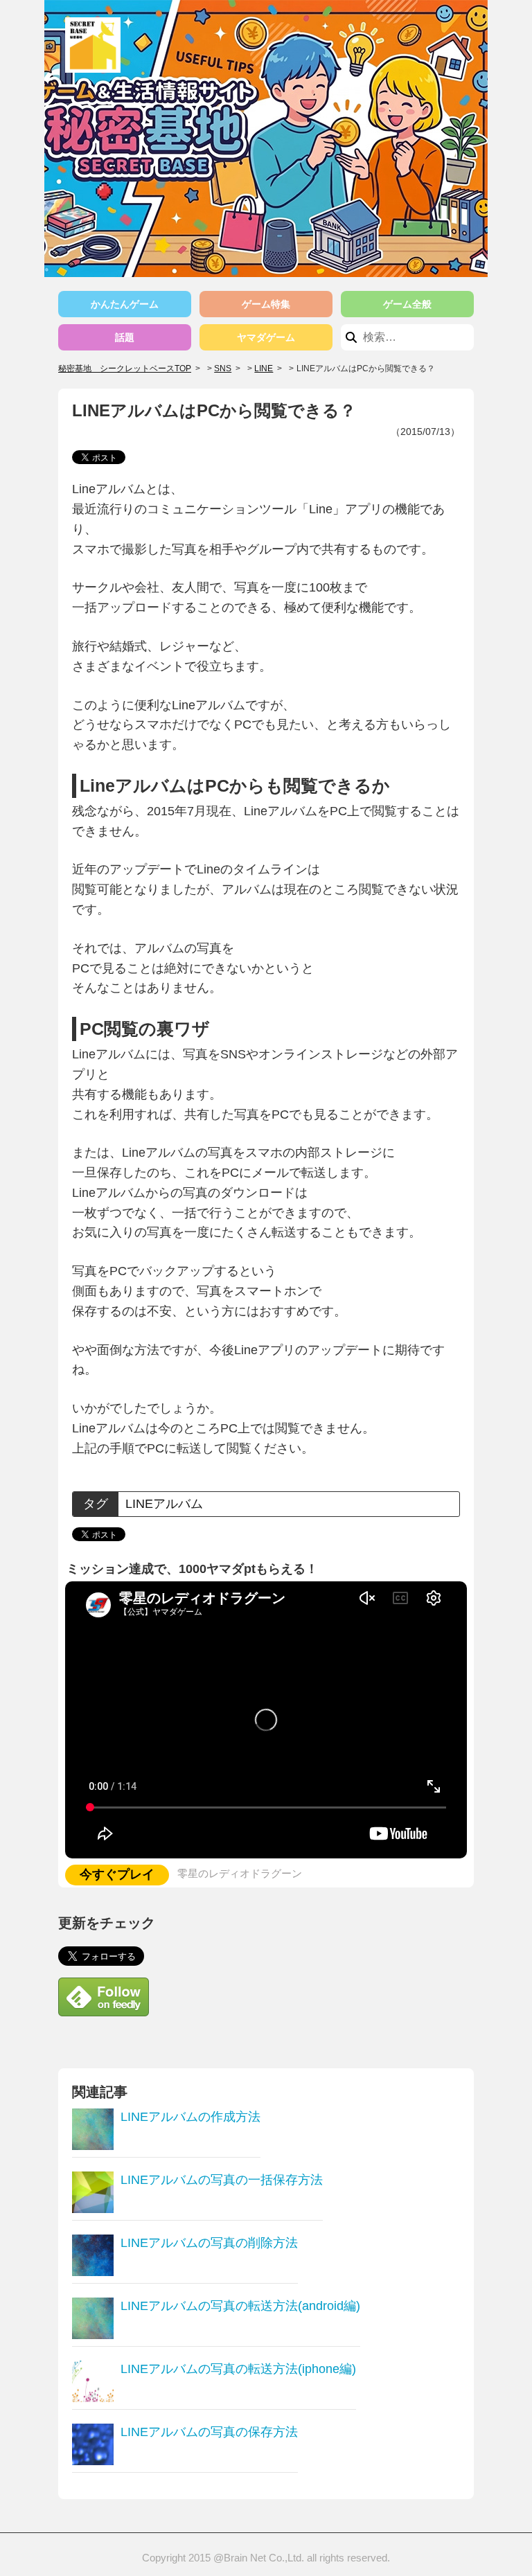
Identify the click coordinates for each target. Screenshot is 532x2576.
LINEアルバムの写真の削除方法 (209, 2243)
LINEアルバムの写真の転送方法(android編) (240, 2306)
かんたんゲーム (125, 304)
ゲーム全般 (407, 304)
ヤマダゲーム (266, 337)
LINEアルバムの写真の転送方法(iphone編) (238, 2369)
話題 (125, 337)
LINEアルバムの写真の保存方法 (209, 2432)
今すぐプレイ (117, 1874)
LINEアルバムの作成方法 (190, 2117)
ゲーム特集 (266, 304)
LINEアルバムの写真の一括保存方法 (222, 2180)
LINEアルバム (164, 1504)
